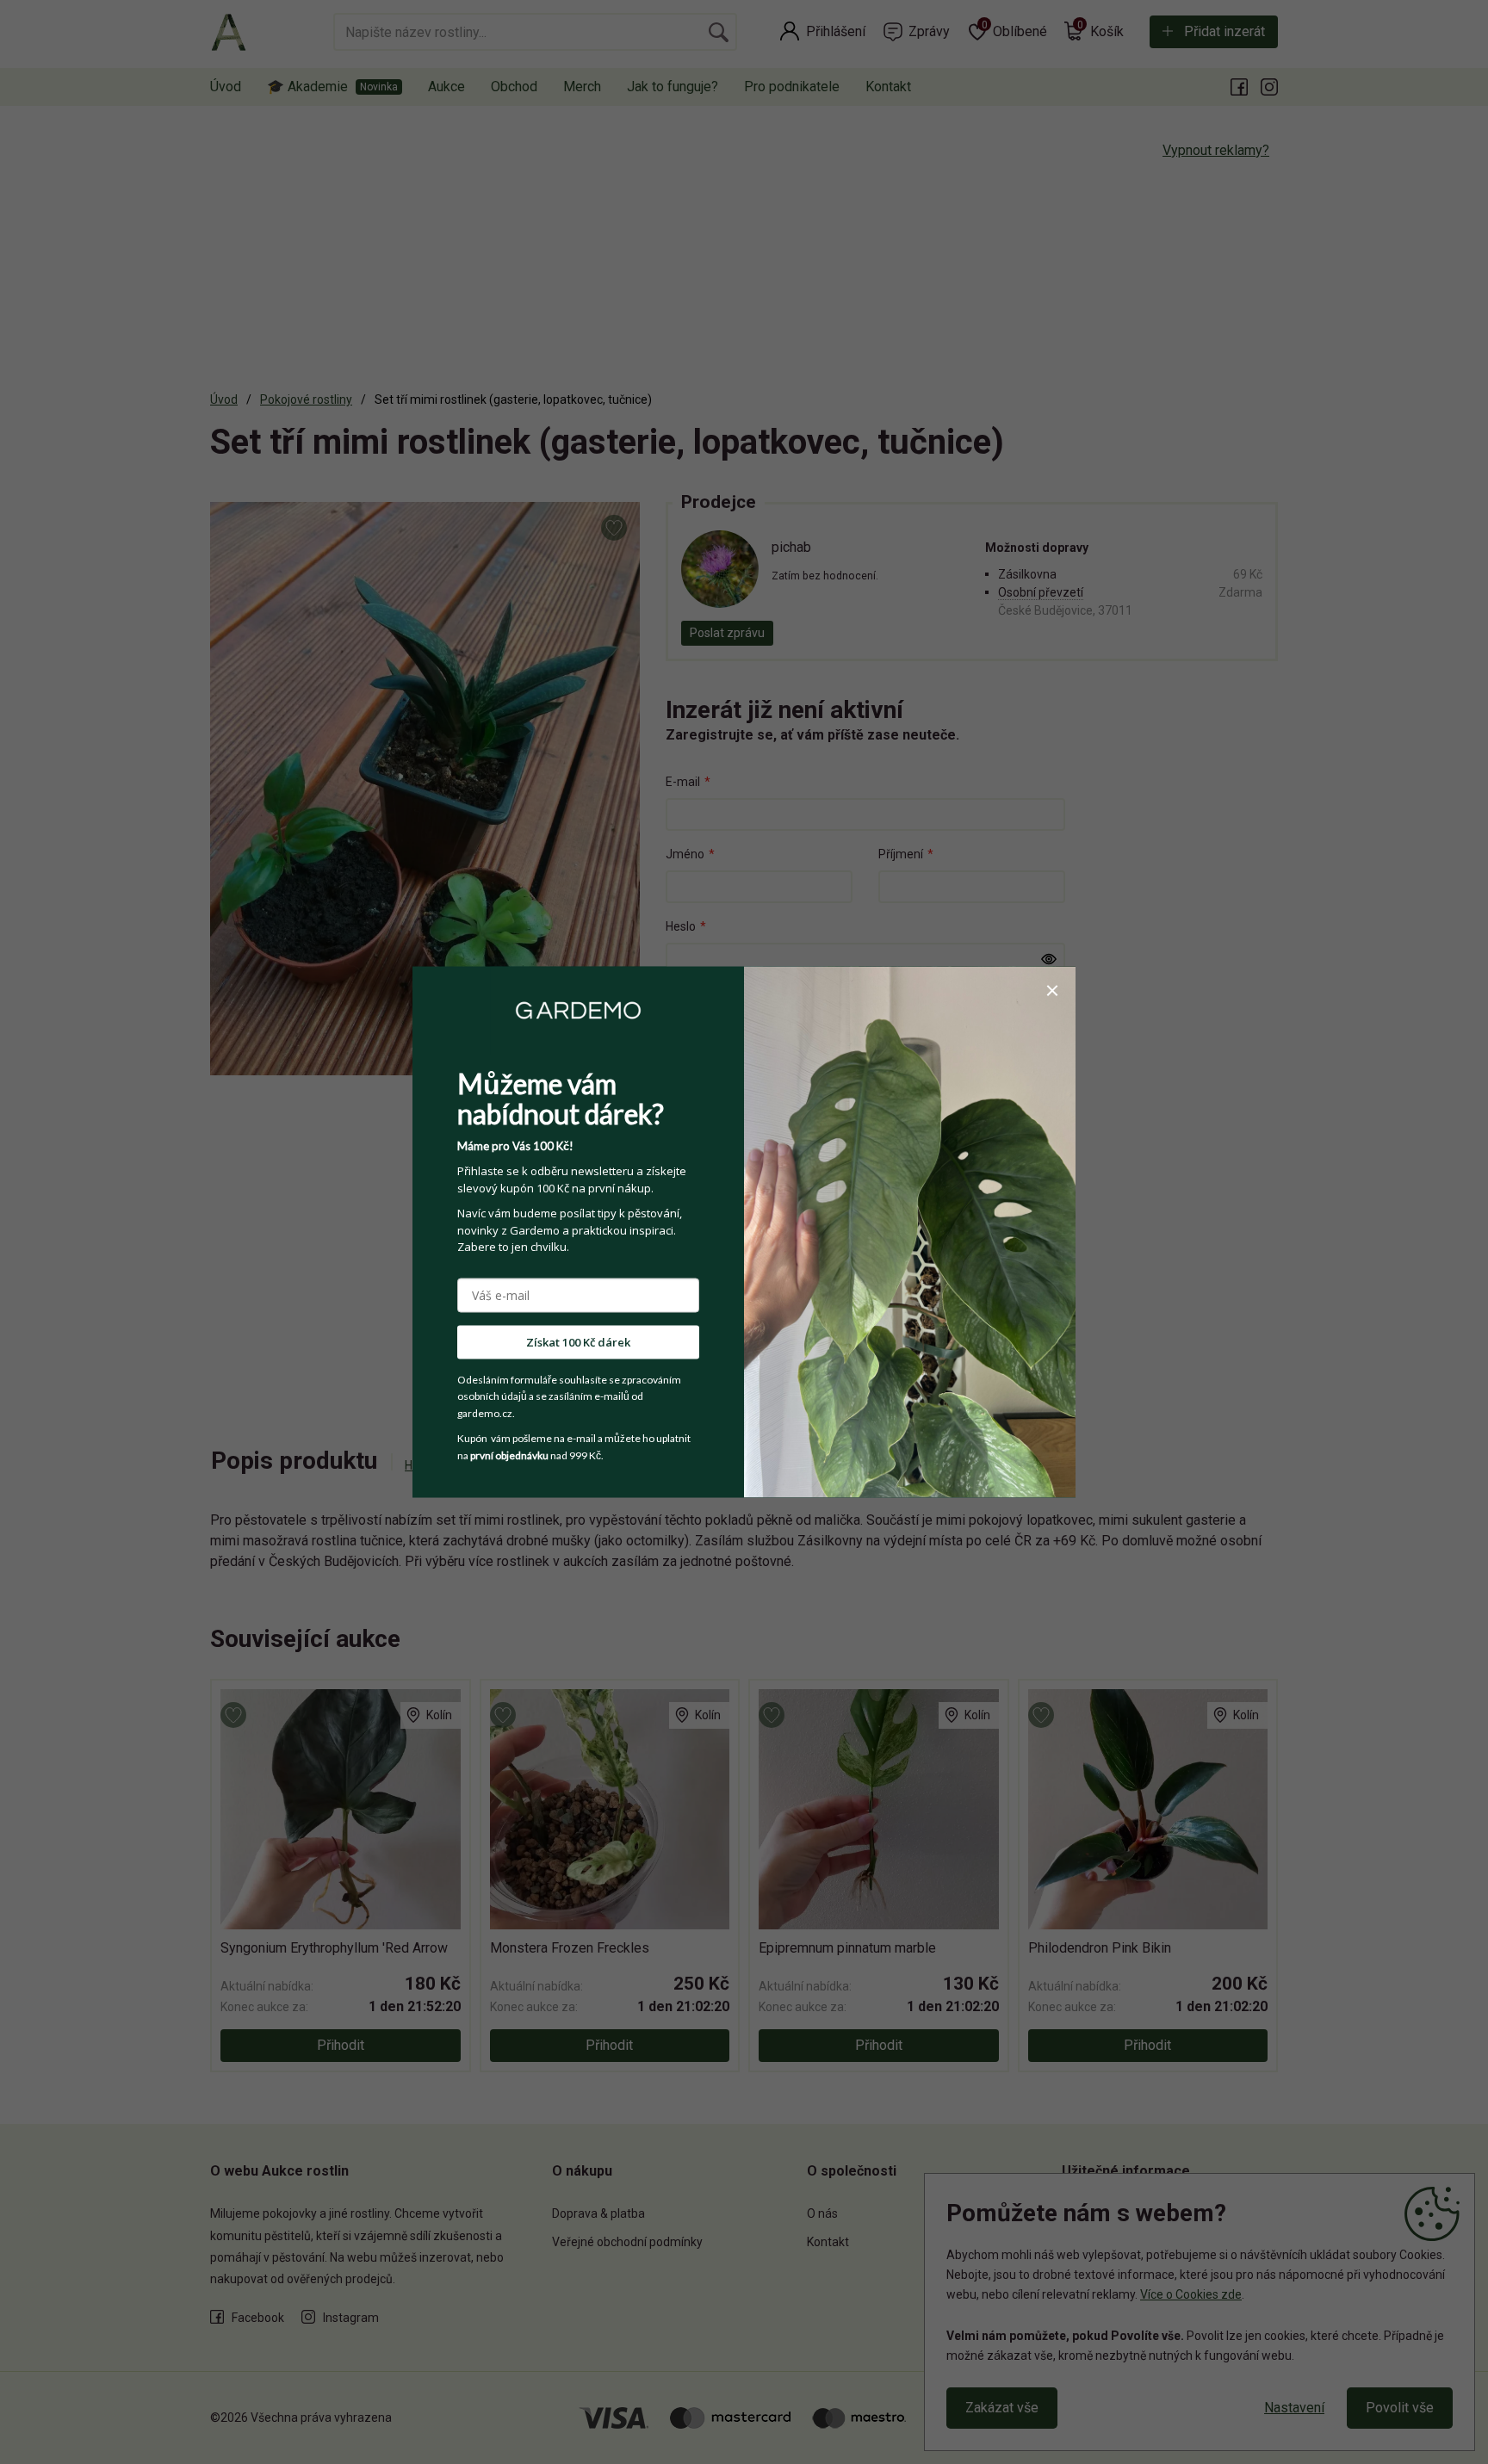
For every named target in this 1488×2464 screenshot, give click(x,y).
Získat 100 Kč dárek (578, 1341)
